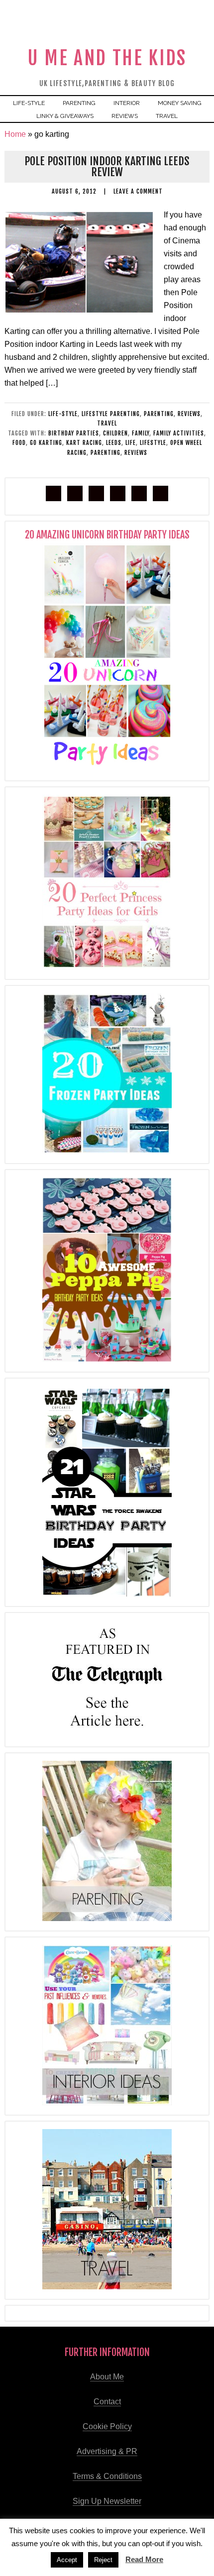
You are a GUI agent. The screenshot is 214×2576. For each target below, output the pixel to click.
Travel (107, 423)
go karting (46, 443)
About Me (107, 2377)
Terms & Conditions (107, 2476)
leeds (114, 443)
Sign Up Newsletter (107, 2501)
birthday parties (74, 433)
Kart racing (84, 443)
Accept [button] (67, 2560)
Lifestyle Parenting (111, 414)
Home (15, 134)
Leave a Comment (138, 191)
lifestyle (153, 443)
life (131, 443)
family (141, 433)
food (19, 443)
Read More (144, 2559)
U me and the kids (107, 58)
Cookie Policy (107, 2426)
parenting (159, 414)
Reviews (189, 414)
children (115, 433)
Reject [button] (103, 2560)
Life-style (63, 414)
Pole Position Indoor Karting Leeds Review (107, 166)
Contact (107, 2402)
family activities (179, 433)
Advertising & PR (107, 2451)
